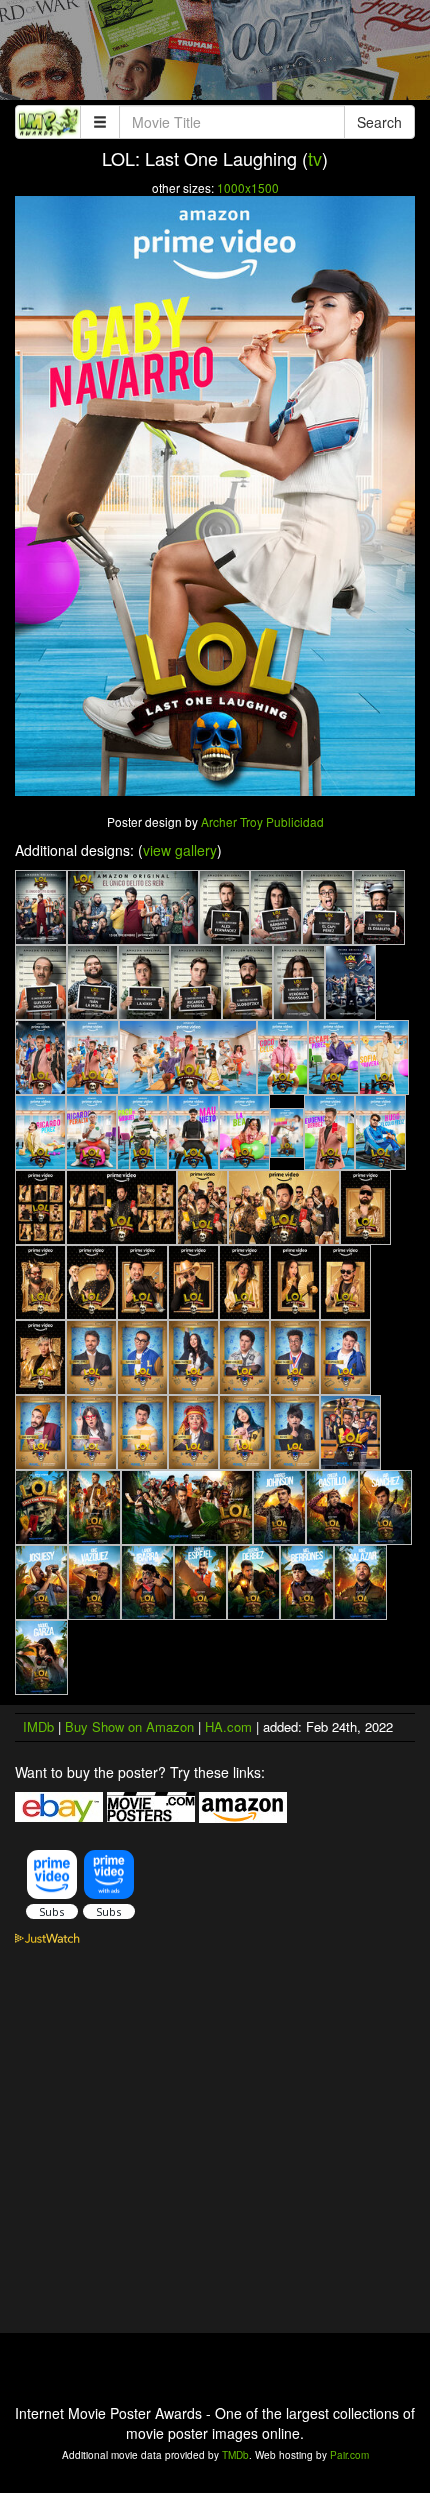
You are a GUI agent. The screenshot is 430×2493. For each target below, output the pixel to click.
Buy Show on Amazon (129, 1726)
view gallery (180, 850)
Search (379, 122)
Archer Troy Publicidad (262, 821)
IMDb (38, 1726)
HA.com (228, 1726)
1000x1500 (248, 187)
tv (315, 158)
